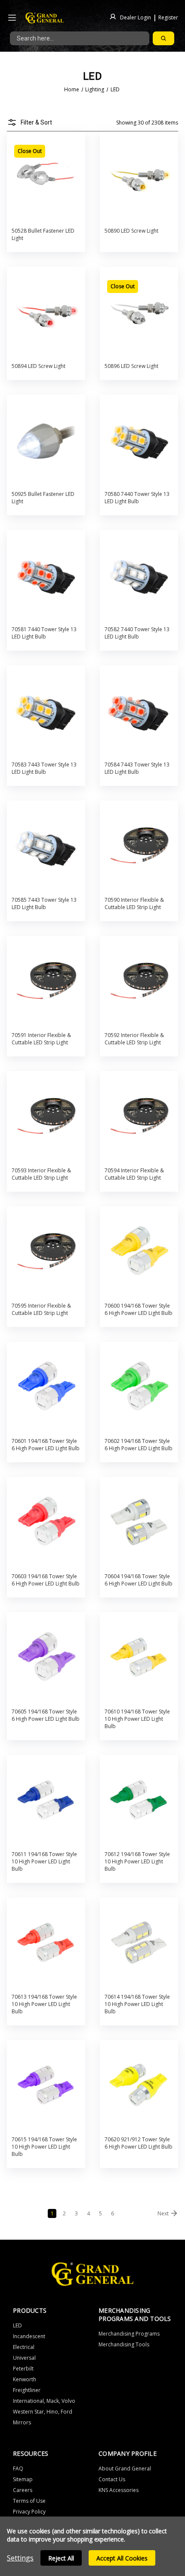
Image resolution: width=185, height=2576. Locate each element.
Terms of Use (29, 2501)
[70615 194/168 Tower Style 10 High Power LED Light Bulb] (46, 2085)
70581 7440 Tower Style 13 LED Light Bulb (44, 633)
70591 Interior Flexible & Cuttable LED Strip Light (41, 1039)
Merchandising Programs (129, 2334)
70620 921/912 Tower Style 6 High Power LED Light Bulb (139, 2143)
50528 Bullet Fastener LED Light (43, 234)
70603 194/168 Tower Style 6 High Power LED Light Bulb (46, 1580)
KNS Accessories (119, 2490)
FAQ (18, 2469)
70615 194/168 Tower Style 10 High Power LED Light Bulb (44, 2147)
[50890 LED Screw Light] (139, 177)
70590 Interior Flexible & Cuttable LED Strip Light (134, 903)
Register (168, 17)
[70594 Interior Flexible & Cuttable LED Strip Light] (139, 1117)
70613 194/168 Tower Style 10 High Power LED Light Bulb (44, 2004)
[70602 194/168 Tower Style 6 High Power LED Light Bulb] (139, 1387)
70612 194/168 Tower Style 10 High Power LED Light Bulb (137, 1861)
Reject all (61, 2558)
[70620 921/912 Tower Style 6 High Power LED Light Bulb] (139, 2085)
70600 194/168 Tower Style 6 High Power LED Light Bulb (139, 1309)
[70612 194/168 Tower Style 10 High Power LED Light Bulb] (139, 1800)
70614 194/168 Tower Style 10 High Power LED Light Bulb (137, 2004)
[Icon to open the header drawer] (12, 18)
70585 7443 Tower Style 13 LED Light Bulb (44, 903)
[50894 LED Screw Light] (46, 312)
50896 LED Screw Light (131, 366)
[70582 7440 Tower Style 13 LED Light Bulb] (139, 575)
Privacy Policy (29, 2512)
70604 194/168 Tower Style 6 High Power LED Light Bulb (139, 1580)
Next (163, 2213)
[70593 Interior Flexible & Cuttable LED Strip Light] (46, 1117)
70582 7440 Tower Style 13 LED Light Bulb (137, 633)
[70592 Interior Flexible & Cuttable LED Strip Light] (139, 981)
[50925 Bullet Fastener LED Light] (46, 440)
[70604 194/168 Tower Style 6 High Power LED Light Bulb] (139, 1522)
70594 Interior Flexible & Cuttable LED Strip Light (134, 1174)
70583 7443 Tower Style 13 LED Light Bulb (44, 768)
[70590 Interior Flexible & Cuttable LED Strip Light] (139, 846)
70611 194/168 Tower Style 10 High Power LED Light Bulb (44, 1861)
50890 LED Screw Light (131, 231)
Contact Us (112, 2479)
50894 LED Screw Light (39, 366)
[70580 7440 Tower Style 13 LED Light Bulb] (139, 440)
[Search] (163, 38)
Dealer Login (136, 17)
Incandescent (29, 2336)
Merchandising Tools (124, 2344)
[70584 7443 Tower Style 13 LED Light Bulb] (139, 711)
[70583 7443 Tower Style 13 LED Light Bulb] (46, 711)
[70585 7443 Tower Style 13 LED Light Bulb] (46, 846)
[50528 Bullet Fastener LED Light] (46, 177)
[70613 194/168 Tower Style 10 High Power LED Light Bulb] (46, 1943)
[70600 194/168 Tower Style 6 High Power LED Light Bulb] (139, 1252)
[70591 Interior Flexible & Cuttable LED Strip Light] (46, 981)
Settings (20, 2558)
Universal (24, 2358)
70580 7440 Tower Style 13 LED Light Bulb (137, 498)
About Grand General (125, 2469)
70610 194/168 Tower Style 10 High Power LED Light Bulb (137, 1719)
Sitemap (23, 2479)
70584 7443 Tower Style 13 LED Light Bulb (137, 768)
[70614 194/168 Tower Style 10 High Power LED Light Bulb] (139, 1943)
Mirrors (22, 2422)
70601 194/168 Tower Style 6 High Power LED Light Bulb (46, 1445)
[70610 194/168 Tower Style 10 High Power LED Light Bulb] (139, 1658)
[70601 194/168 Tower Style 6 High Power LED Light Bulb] (46, 1387)
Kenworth (25, 2379)
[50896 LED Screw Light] (139, 312)
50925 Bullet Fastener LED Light (43, 498)
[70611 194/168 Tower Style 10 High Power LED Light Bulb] (46, 1800)
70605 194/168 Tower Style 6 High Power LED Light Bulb (46, 1715)
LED (17, 2325)
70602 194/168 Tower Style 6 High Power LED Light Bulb (139, 1445)
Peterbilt (23, 2369)
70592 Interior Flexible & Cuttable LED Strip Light (134, 1039)
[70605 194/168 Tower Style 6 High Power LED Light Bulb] (46, 1658)
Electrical (24, 2347)
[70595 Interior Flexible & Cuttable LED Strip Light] (46, 1252)
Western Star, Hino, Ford (43, 2412)
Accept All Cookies (122, 2558)
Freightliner (27, 2390)
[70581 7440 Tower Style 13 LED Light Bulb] (46, 575)
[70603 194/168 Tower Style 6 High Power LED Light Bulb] (46, 1522)
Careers (23, 2490)
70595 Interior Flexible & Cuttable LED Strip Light (41, 1309)
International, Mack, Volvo (44, 2401)
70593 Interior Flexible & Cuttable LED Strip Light (41, 1174)
